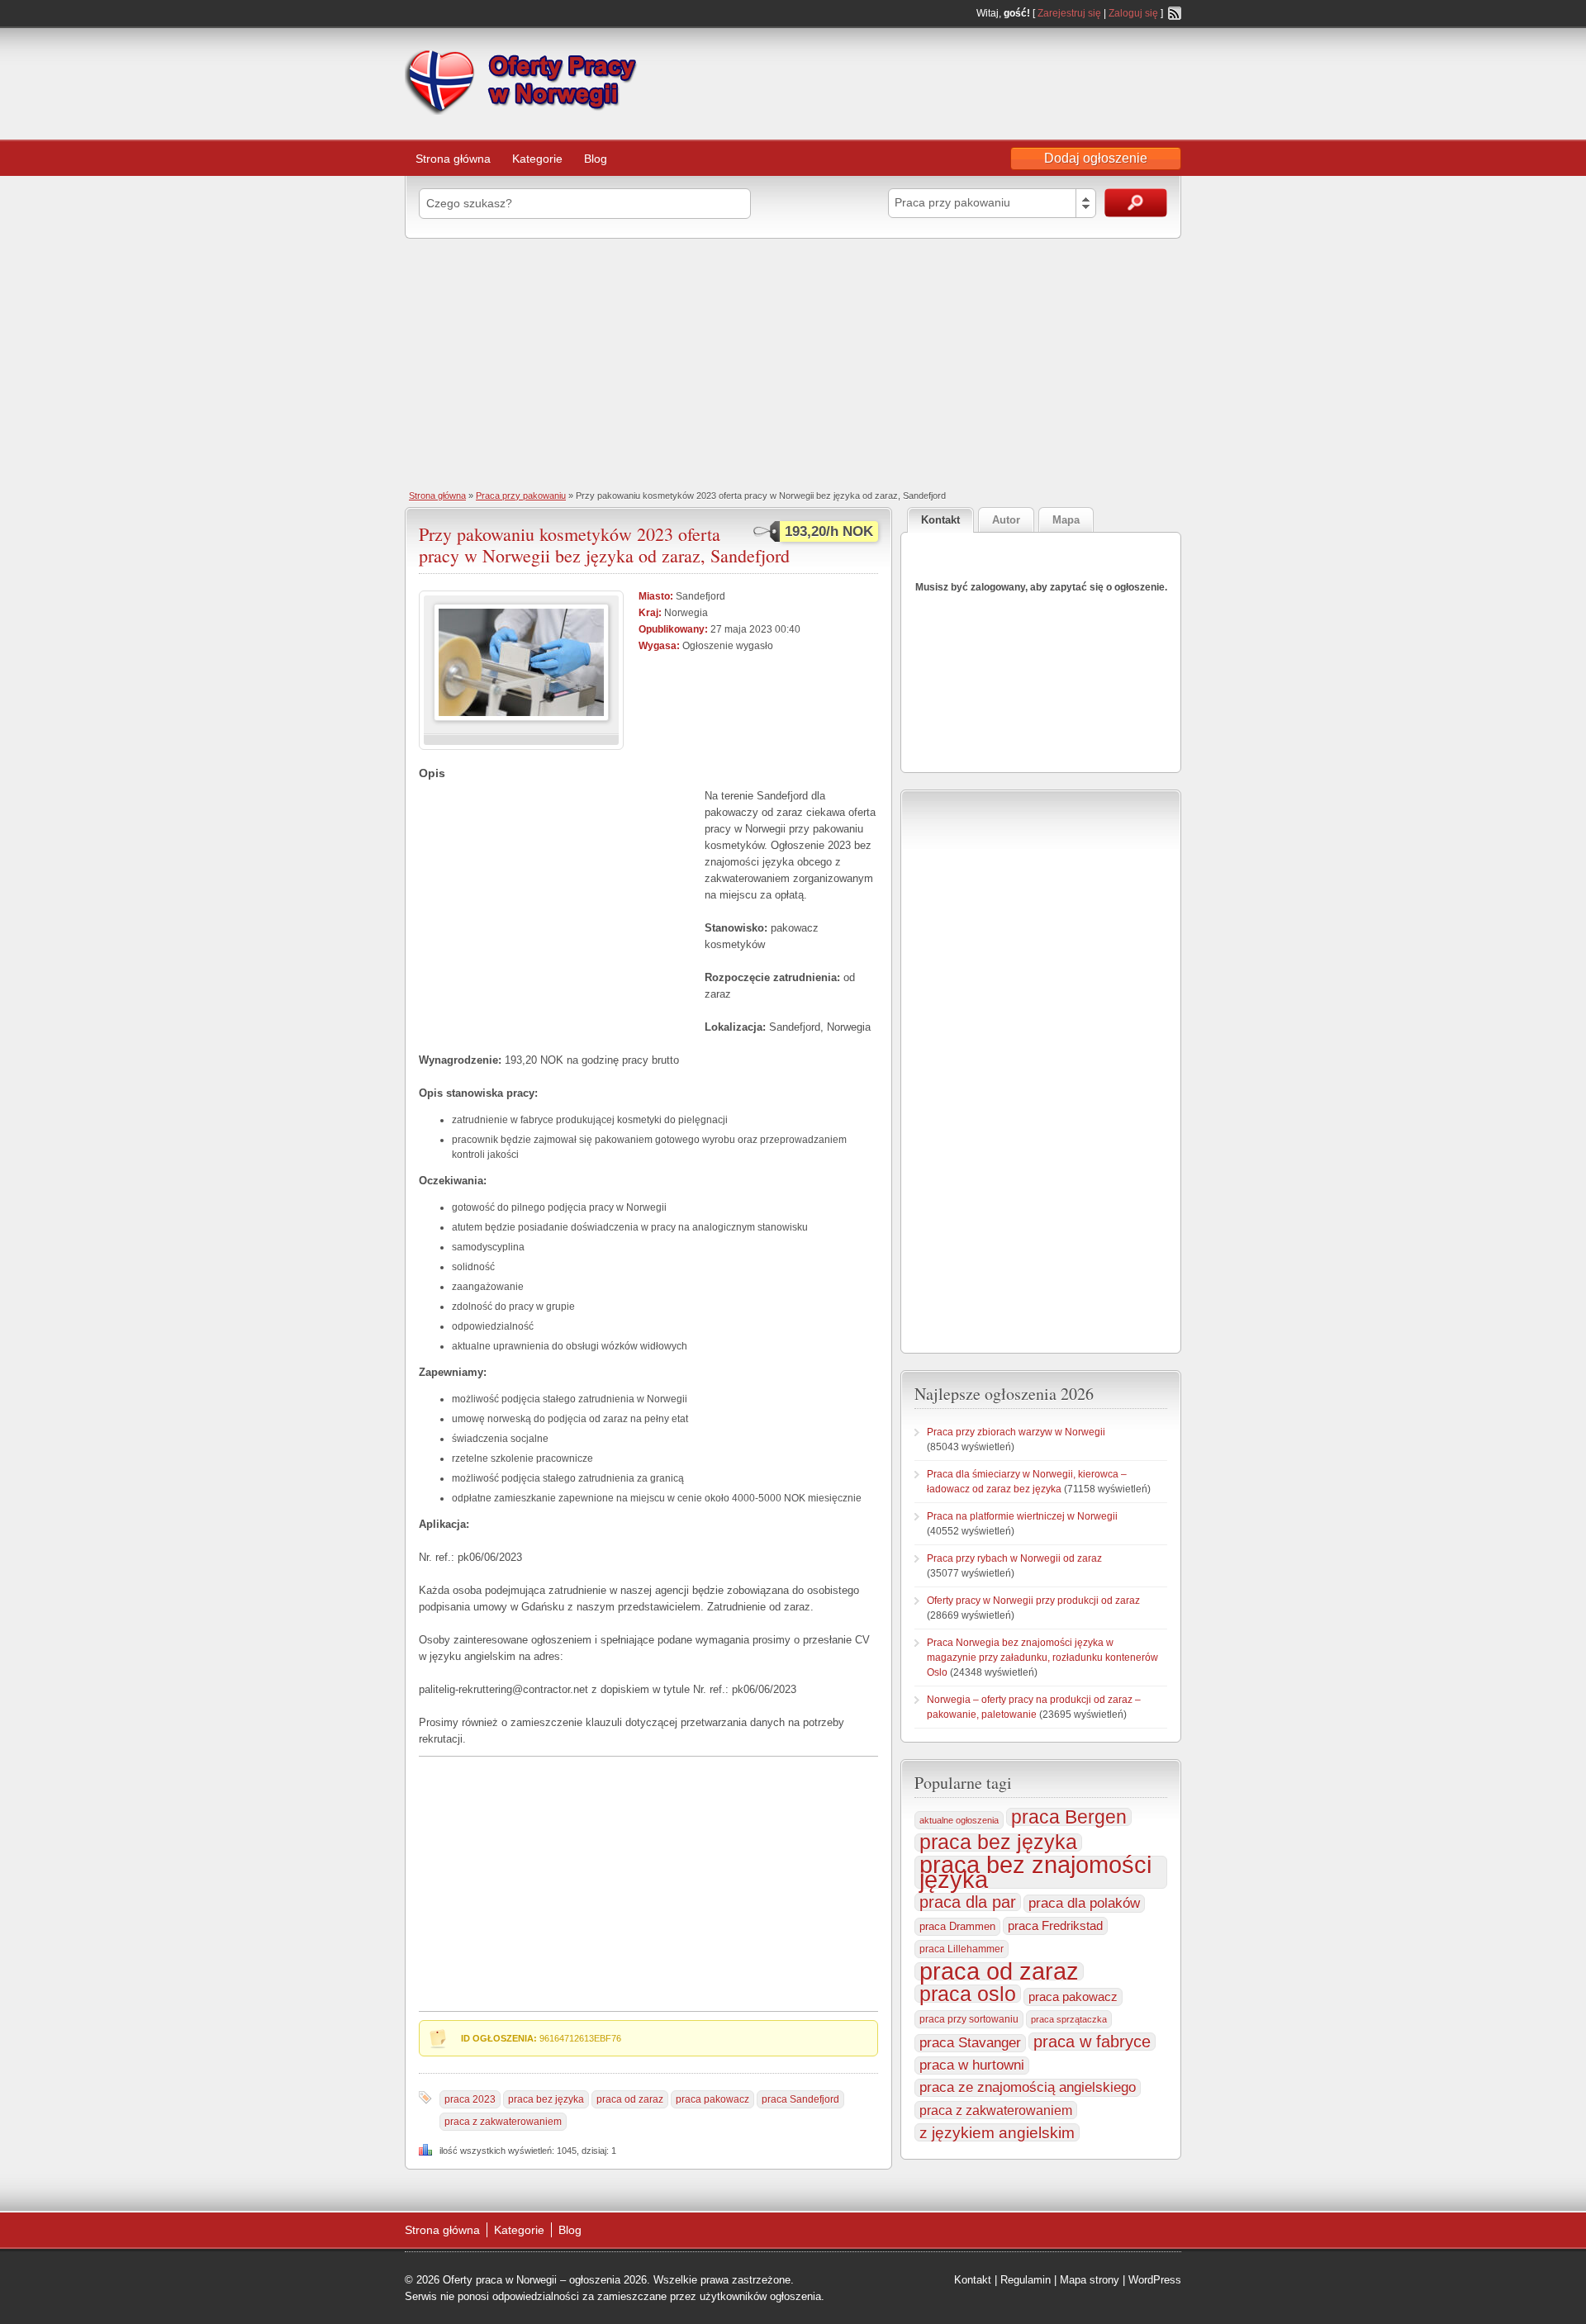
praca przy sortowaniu (969, 2019)
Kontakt (973, 2280)
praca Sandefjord (800, 2099)
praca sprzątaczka (1069, 2019)
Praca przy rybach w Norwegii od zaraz (1014, 1558)
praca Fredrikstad (1055, 1926)
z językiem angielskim (997, 2132)
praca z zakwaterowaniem (503, 2122)
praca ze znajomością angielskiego (1028, 2087)
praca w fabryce (1092, 2042)
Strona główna (453, 159)
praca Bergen (1069, 1817)
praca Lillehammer (962, 1949)
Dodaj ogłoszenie (1096, 158)
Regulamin (1026, 2280)
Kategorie (537, 159)
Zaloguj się (1133, 13)
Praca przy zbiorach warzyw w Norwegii (1016, 1432)
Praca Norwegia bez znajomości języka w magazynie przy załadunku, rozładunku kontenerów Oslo (1042, 1658)
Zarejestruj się (1069, 13)
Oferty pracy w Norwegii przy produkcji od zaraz (1033, 1601)
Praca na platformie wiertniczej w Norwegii (1022, 1516)
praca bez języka (546, 2099)
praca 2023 (470, 2099)
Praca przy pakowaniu (521, 496)
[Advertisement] (793, 363)
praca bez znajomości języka (1035, 1872)
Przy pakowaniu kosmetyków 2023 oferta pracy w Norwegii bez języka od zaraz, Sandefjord (604, 545)
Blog (596, 159)
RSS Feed (1175, 13)
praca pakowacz (712, 2099)
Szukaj (1136, 203)
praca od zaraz (630, 2099)
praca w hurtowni (972, 2065)
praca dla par (968, 1902)
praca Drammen (957, 1926)
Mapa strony (1090, 2280)
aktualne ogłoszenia (959, 1820)
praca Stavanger (970, 2043)
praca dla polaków (1084, 1903)
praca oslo (968, 1994)
